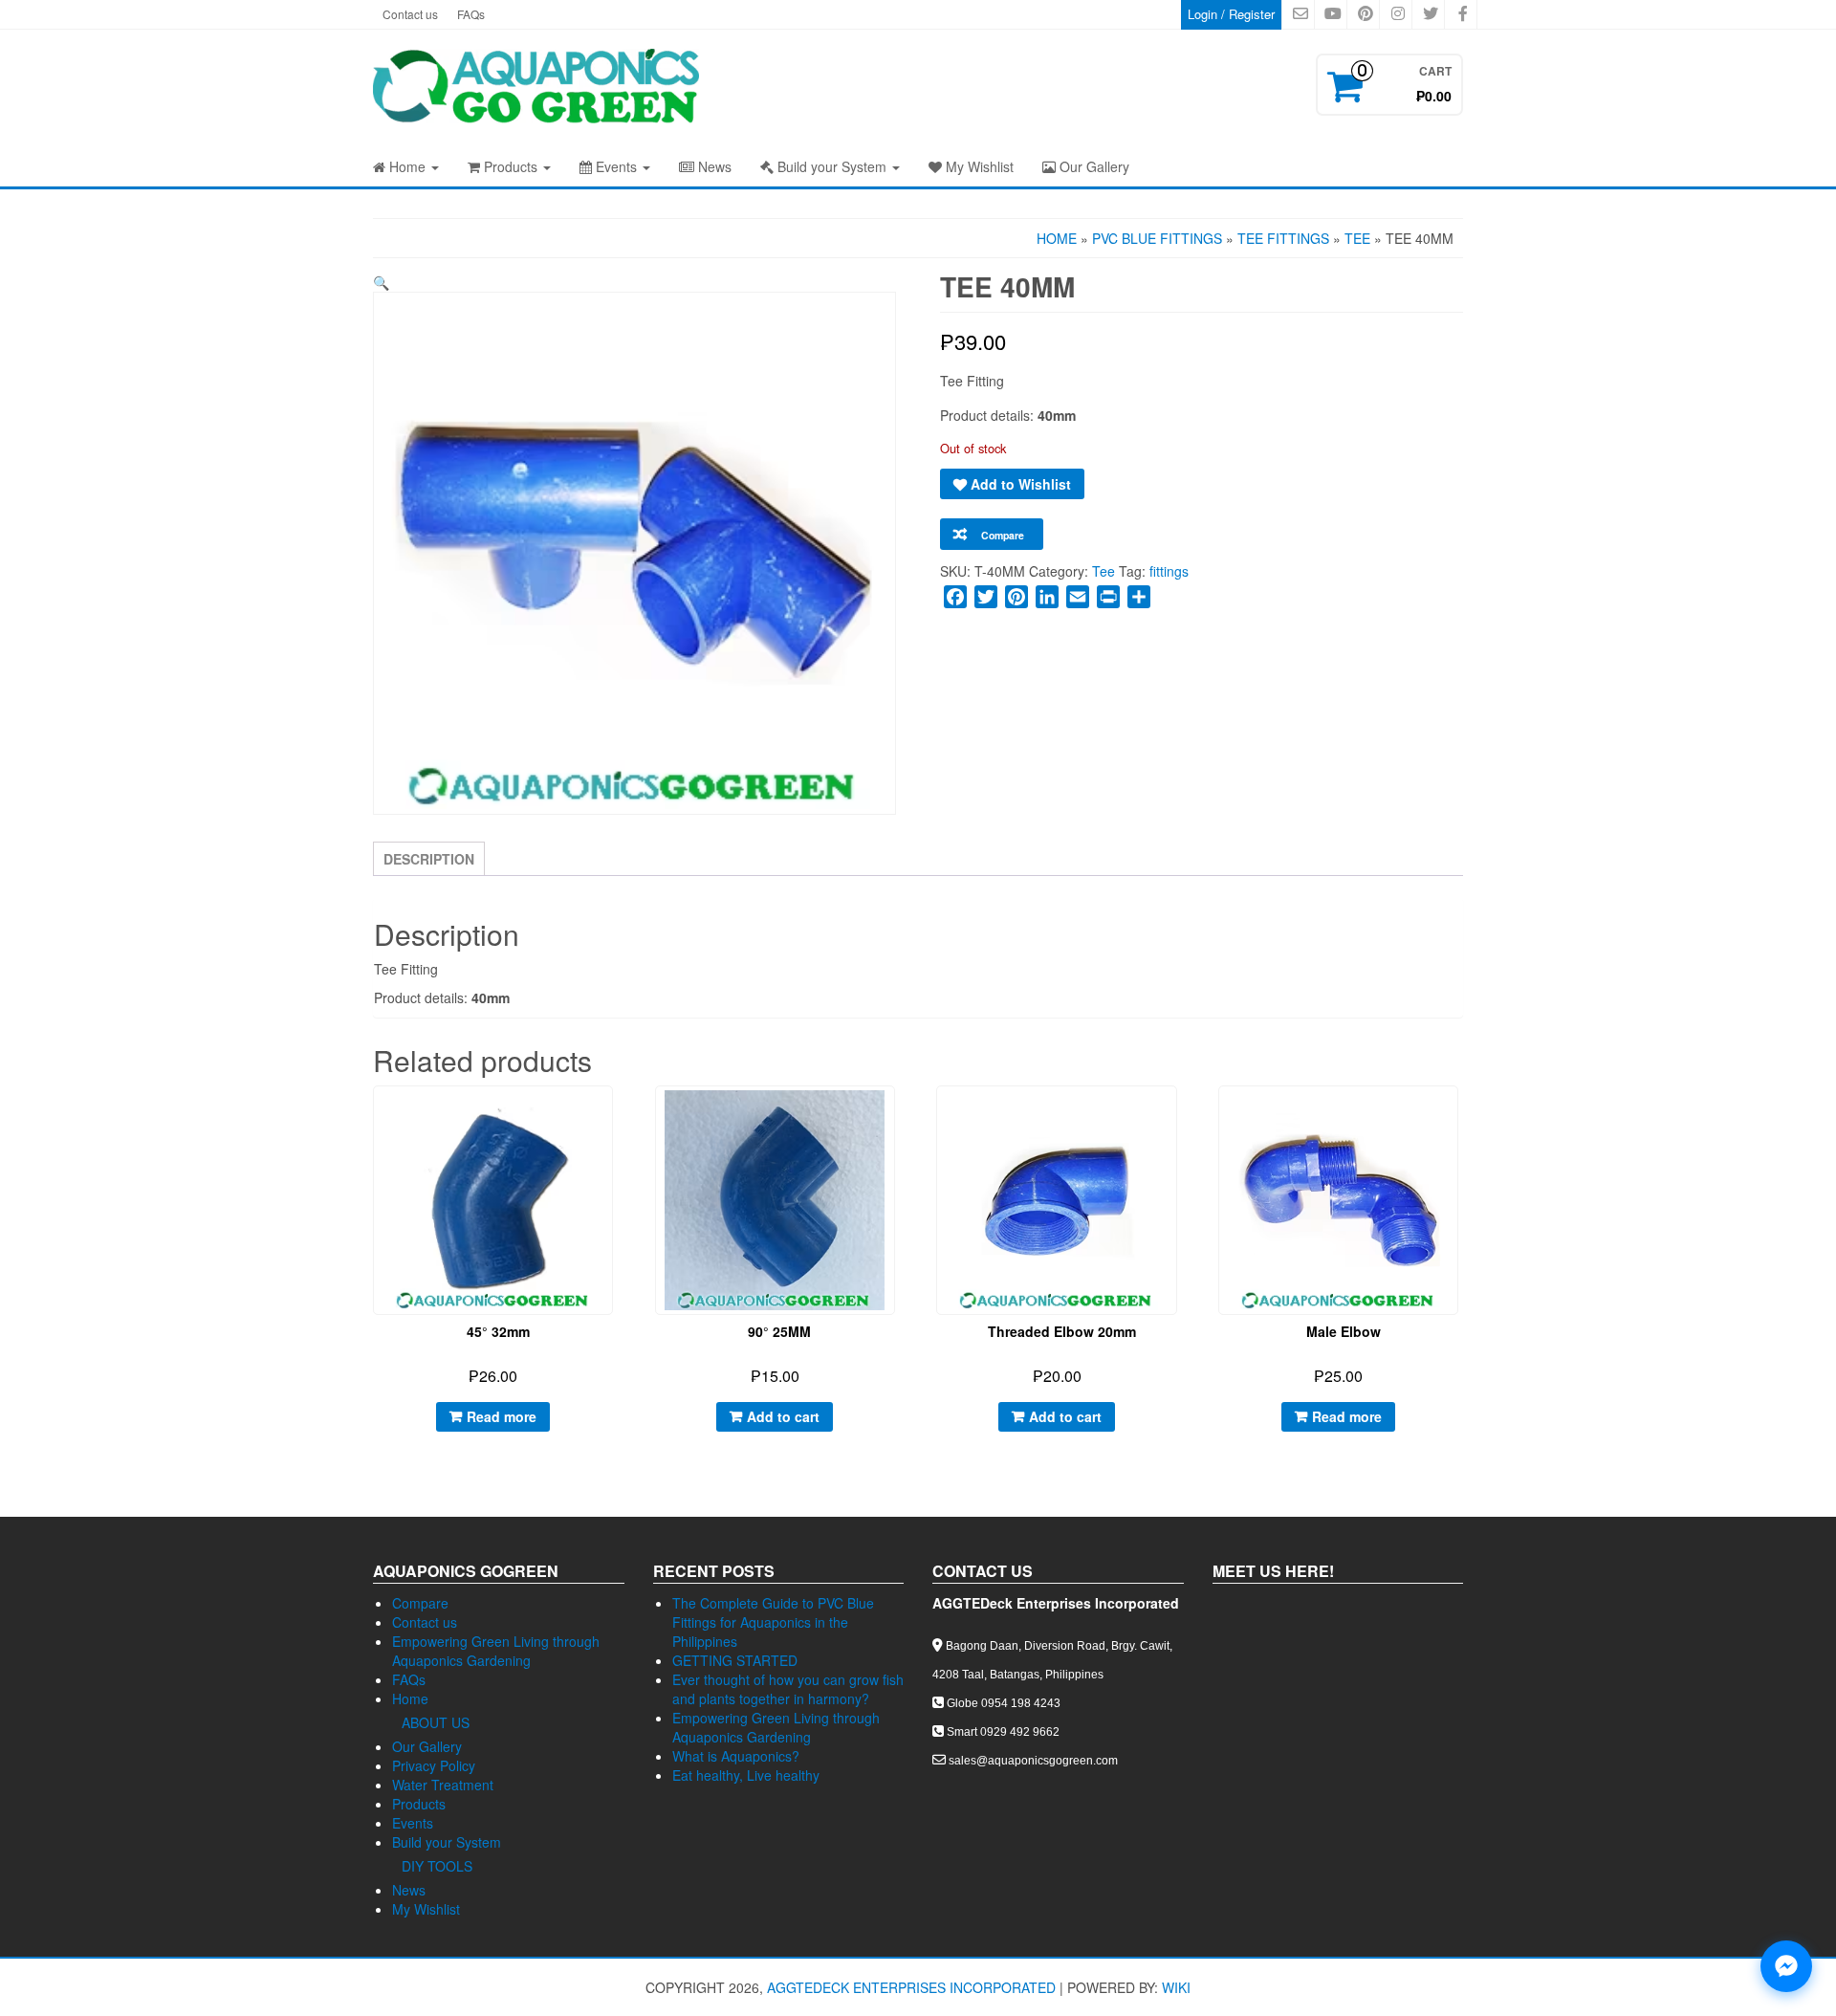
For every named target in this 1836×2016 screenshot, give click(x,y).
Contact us (410, 14)
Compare (420, 1603)
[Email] (1078, 597)
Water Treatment (443, 1785)
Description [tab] (429, 859)
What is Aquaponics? (736, 1756)
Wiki (1176, 1987)
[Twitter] (986, 597)
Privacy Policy (434, 1765)
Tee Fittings (1283, 238)
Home (407, 166)
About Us (436, 1722)
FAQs (471, 14)
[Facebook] (955, 597)
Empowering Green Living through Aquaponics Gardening (496, 1651)
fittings (1169, 571)
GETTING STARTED (735, 1660)
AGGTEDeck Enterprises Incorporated (911, 1987)
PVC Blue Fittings (1157, 238)
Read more (502, 1416)
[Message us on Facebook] (1786, 1966)
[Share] (1139, 597)
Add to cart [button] (783, 1416)
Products (511, 166)
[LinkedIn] (1047, 597)
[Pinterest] (1016, 597)
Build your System (832, 166)
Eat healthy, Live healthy (746, 1775)
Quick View (613, 1115)
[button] (381, 282)
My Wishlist (978, 166)
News (713, 166)
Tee (1357, 238)
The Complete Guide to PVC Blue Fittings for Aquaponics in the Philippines (773, 1622)
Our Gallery (1093, 166)
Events (616, 166)
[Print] (1108, 597)
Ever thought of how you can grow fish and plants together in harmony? (788, 1689)
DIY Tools (437, 1866)
